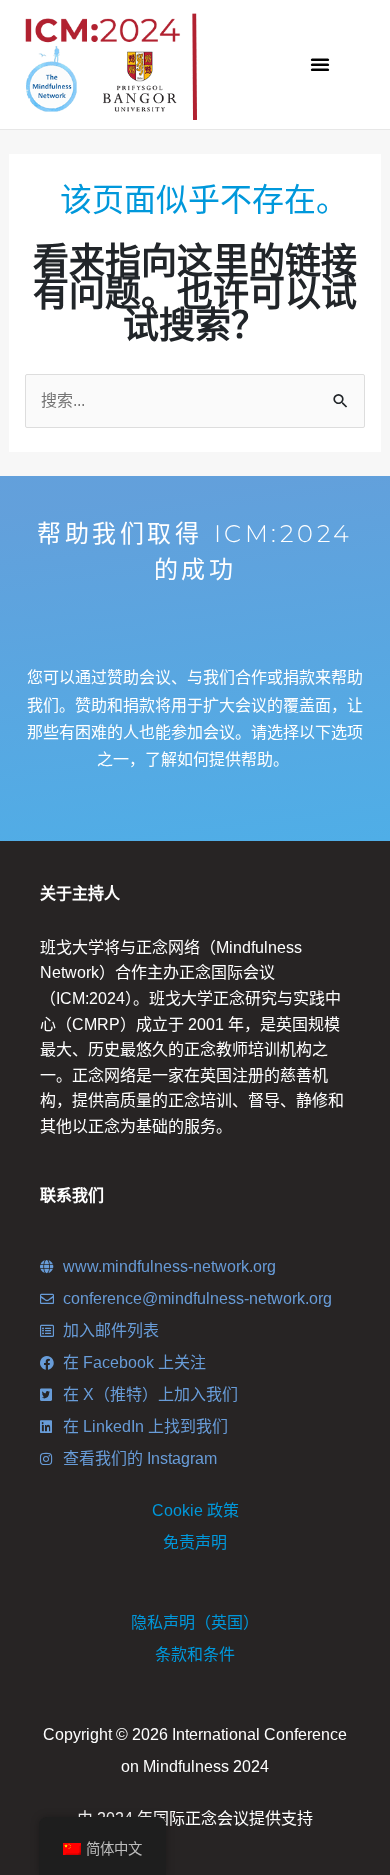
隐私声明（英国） (195, 1622)
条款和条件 (195, 1654)
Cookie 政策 (195, 1510)
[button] (320, 64)
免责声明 (195, 1542)
